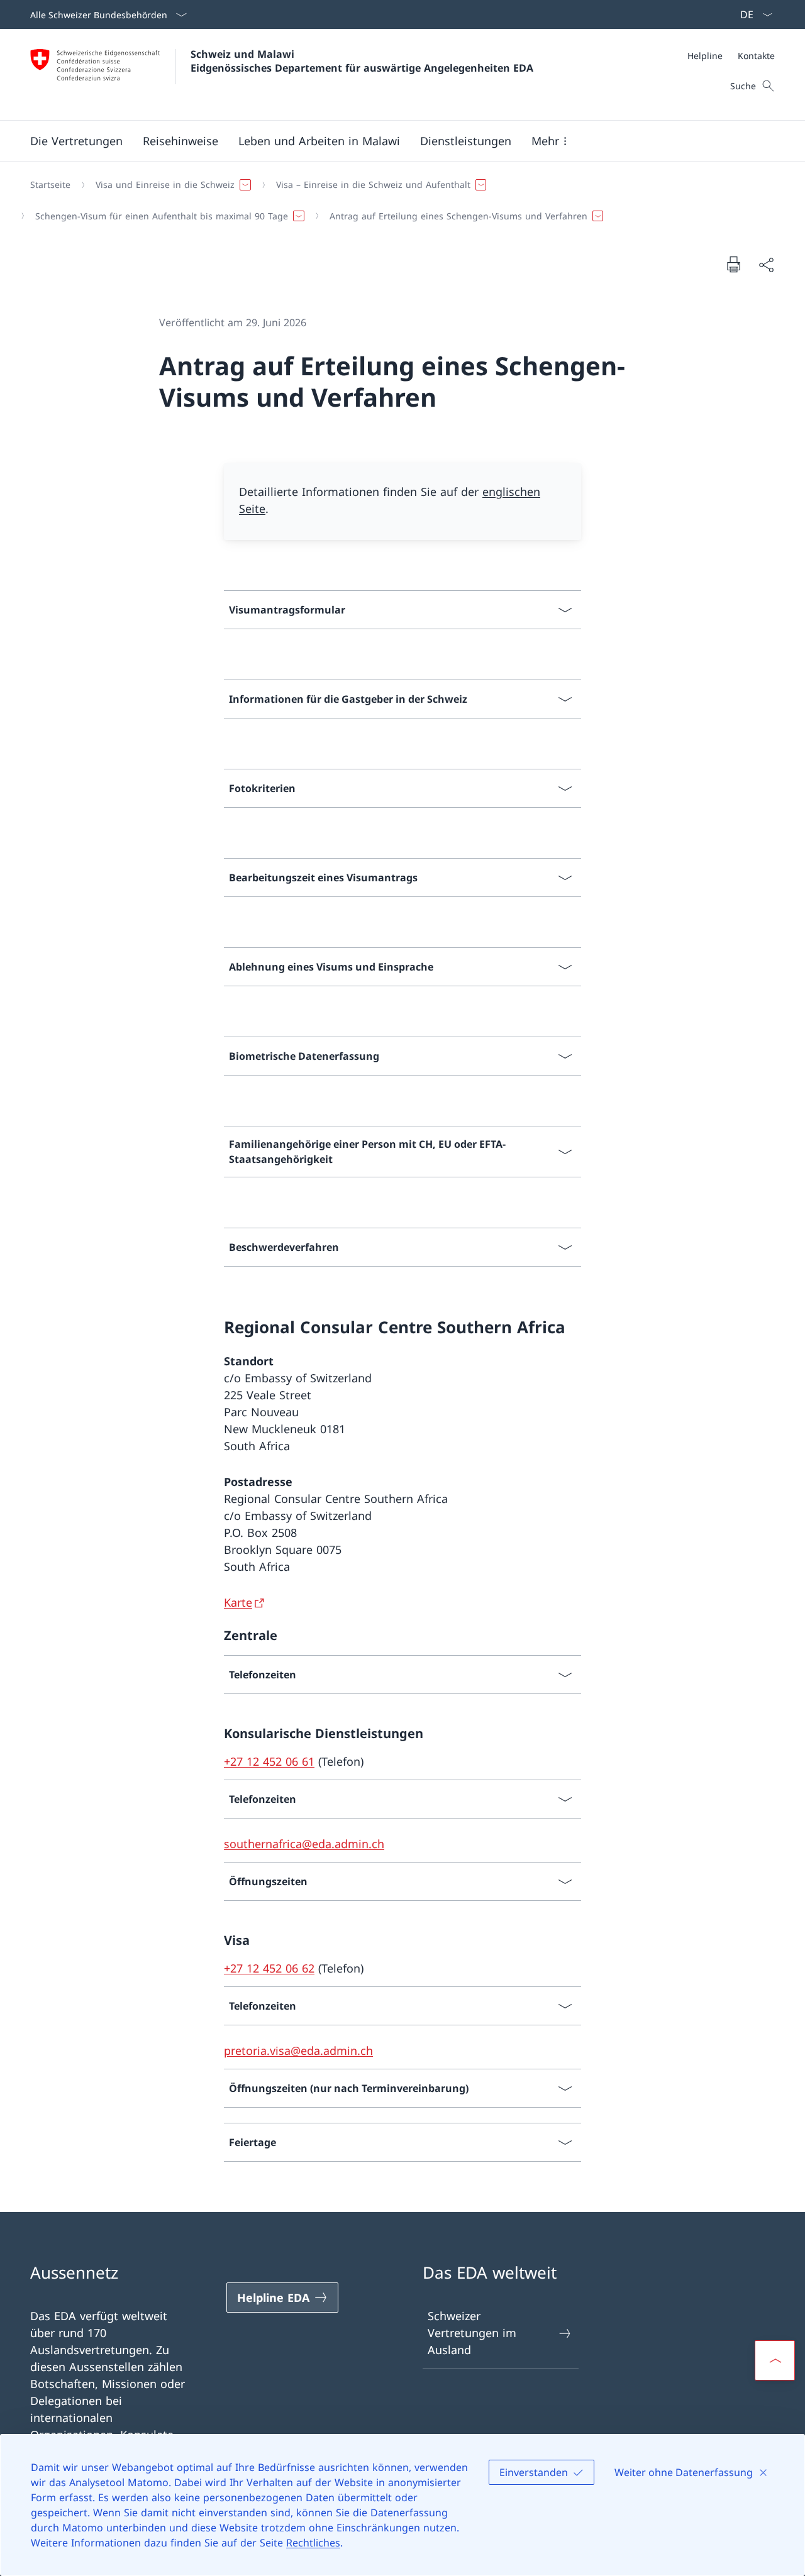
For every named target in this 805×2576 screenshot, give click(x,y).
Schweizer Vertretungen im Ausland (472, 2333)
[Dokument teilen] (766, 264)
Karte (238, 1602)
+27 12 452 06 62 (269, 1968)
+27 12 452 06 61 (269, 1761)
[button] (76, 141)
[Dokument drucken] (733, 264)
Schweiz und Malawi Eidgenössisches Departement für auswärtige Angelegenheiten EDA (362, 61)
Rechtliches (313, 2543)
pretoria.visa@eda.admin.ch (298, 2050)
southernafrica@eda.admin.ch (304, 1844)
